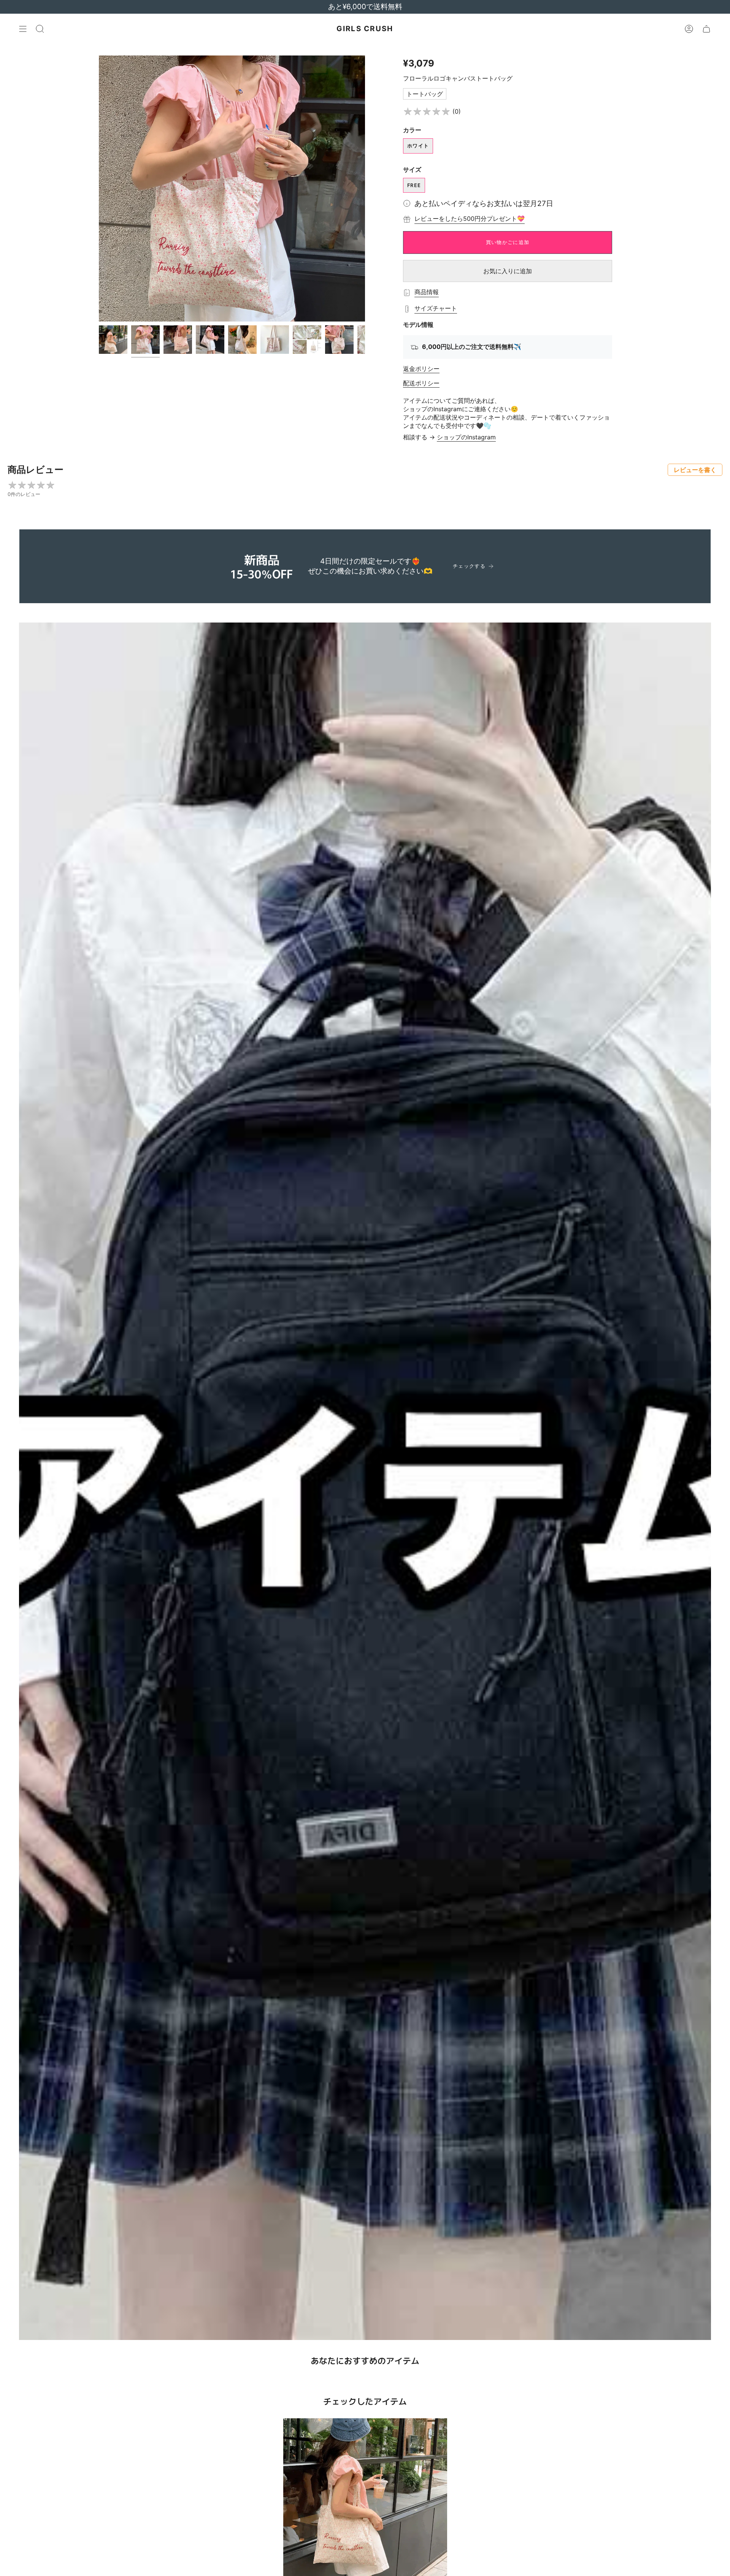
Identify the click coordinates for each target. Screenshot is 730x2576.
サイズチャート (436, 308)
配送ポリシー (421, 383)
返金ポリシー (421, 369)
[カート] (706, 29)
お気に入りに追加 (508, 271)
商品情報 (427, 292)
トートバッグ (425, 94)
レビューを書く (695, 470)
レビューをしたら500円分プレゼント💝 (470, 219)
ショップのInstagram (466, 437)
